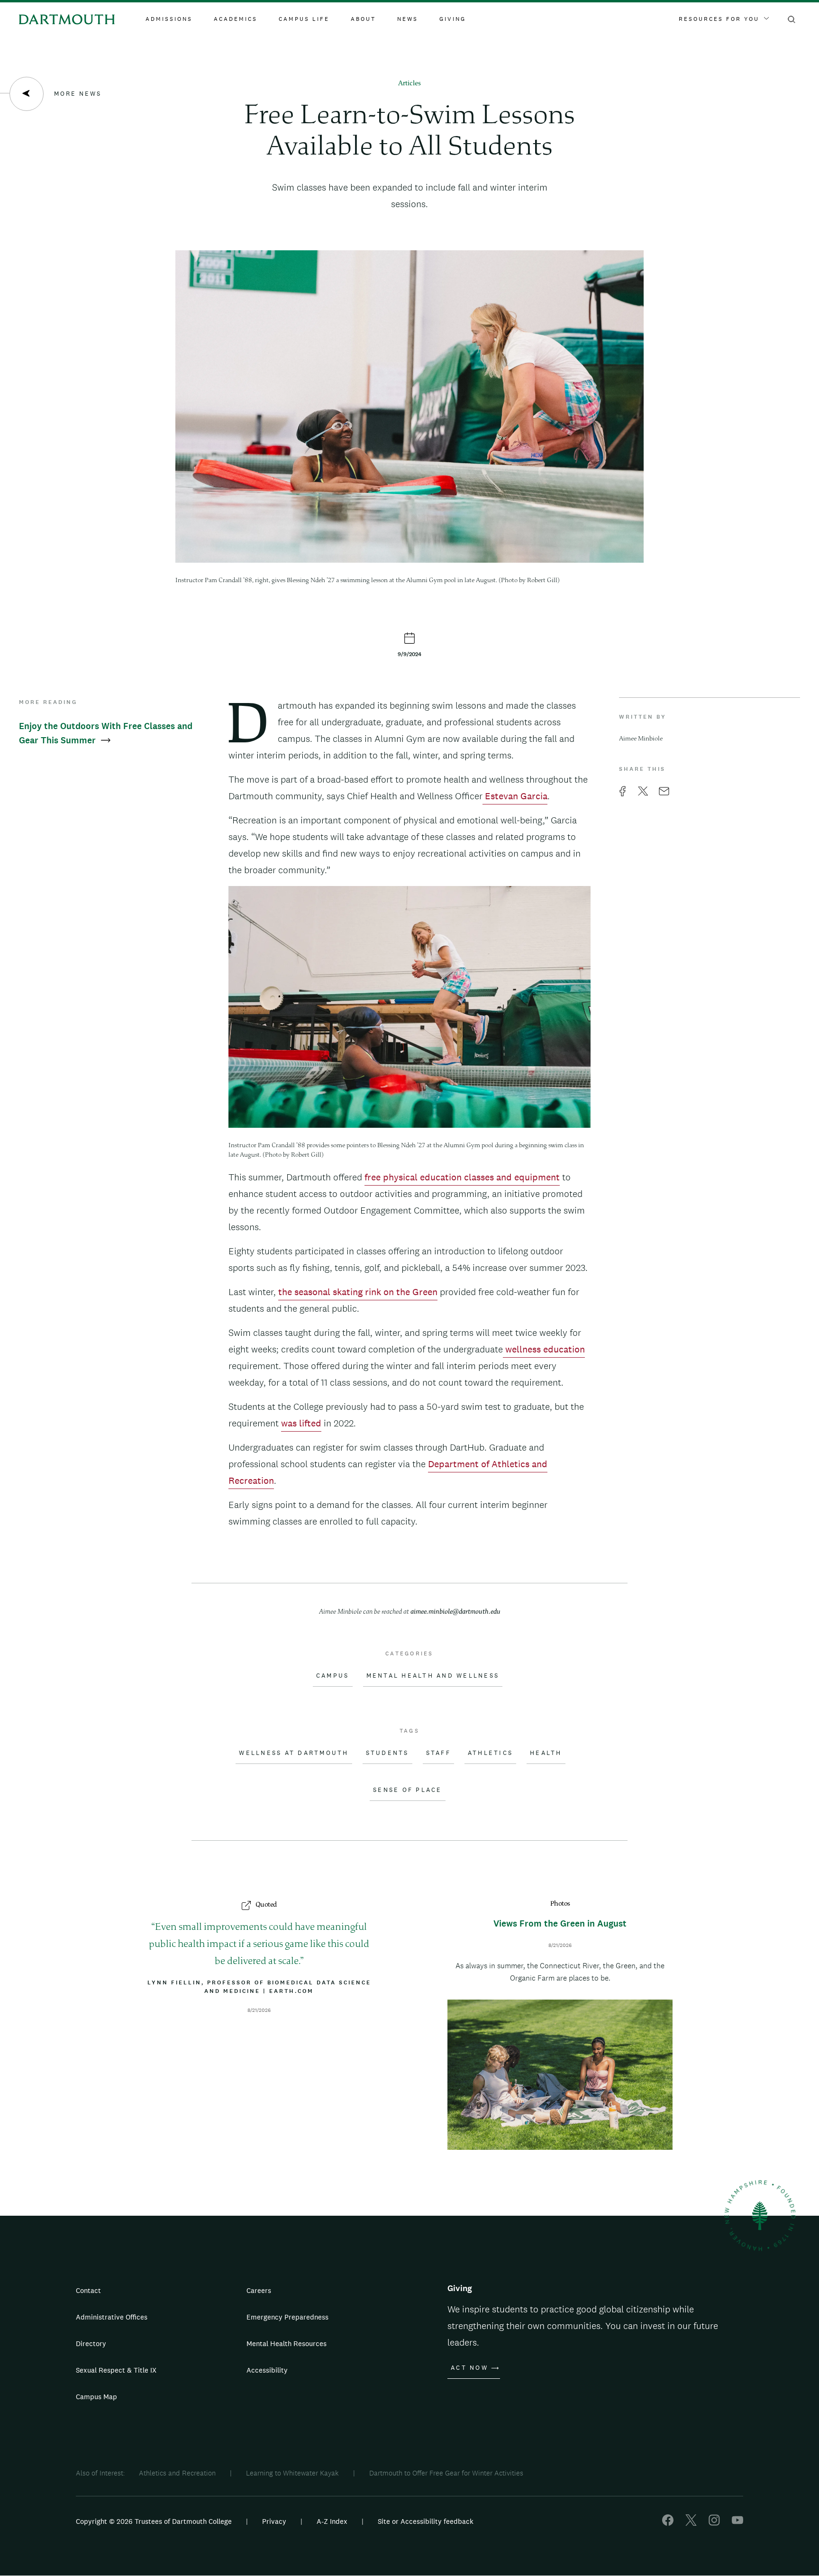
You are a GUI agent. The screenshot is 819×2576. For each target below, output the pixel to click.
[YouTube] (737, 2523)
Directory (91, 2343)
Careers (259, 2290)
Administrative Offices (112, 2317)
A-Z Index (332, 2521)
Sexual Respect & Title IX (116, 2370)
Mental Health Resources (287, 2343)
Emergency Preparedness (287, 2317)
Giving (453, 19)
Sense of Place (408, 1790)
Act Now (469, 2368)
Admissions (169, 19)
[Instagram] (714, 2523)
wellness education (544, 1349)
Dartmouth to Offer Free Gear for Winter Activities (446, 2473)
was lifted (301, 1423)
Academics (236, 19)
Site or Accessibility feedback (426, 2521)
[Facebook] (668, 2523)
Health (546, 1753)
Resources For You (719, 19)
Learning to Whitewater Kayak (292, 2473)
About (363, 19)
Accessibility (267, 2370)
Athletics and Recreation (177, 2473)
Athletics (490, 1753)
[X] (691, 2523)
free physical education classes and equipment (462, 1177)
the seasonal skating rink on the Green (358, 1292)
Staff (438, 1753)
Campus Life (304, 19)
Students (387, 1753)
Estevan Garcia (515, 796)
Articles (409, 84)
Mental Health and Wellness (433, 1676)
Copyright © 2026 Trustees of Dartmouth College (154, 2521)
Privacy (274, 2521)
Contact (88, 2290)
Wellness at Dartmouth (294, 1753)
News (408, 19)
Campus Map (96, 2397)
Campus (333, 1676)
